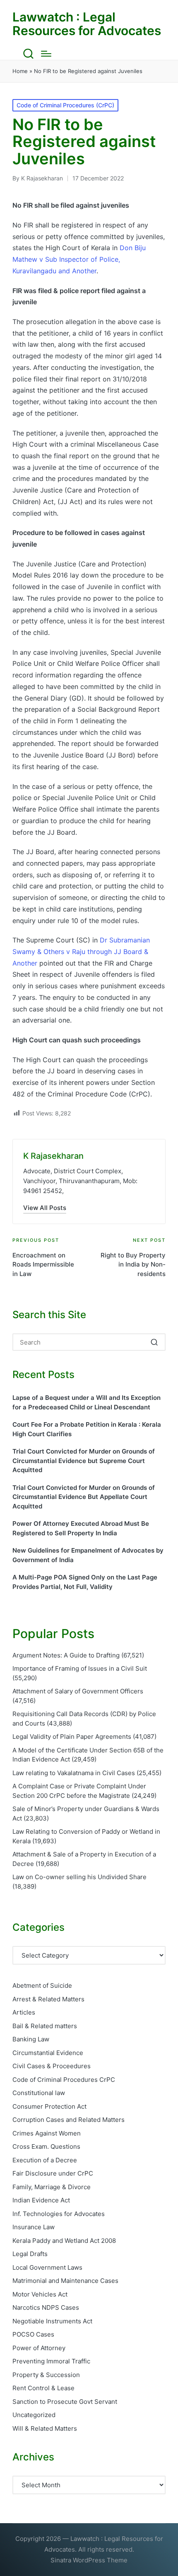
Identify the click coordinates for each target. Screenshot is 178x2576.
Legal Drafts (30, 2254)
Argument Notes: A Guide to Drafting (66, 1655)
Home (20, 71)
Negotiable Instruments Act (52, 2321)
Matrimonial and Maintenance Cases (65, 2281)
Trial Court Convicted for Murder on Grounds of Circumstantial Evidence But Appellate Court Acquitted (84, 1497)
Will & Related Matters (45, 2428)
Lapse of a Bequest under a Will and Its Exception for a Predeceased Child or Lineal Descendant (87, 1402)
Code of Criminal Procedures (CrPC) (65, 105)
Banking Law (31, 2039)
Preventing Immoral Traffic (51, 2361)
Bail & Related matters (45, 2026)
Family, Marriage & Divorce (52, 2187)
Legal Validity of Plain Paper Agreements (72, 1737)
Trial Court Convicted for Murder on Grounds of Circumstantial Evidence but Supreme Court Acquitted (84, 1461)
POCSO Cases (33, 2334)
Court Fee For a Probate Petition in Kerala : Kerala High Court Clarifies (87, 1429)
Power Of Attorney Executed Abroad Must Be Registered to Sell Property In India (81, 1528)
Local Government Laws (47, 2267)
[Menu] (46, 54)
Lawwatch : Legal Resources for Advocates (87, 24)
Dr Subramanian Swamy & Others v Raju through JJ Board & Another (81, 951)
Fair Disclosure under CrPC (53, 2173)
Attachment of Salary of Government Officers (78, 1691)
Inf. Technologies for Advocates (59, 2214)
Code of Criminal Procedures (64, 2080)
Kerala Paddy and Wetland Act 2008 (64, 2241)
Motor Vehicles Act (40, 2294)
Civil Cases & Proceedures (52, 2066)
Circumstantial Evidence (48, 2053)
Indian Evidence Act (41, 2200)
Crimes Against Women (47, 2133)
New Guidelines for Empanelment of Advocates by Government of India (88, 1555)
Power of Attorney (39, 2348)
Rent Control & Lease (43, 2388)
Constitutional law (39, 2093)
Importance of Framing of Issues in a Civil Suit (80, 1668)
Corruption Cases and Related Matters (69, 2120)
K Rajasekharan (53, 1156)
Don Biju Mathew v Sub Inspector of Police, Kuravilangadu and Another (79, 259)
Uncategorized (34, 2415)
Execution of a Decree (45, 2160)
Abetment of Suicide (42, 1985)
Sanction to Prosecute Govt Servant (65, 2402)
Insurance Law (34, 2227)
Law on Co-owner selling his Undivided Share (79, 1877)
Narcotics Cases (46, 2307)
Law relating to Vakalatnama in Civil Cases (74, 1773)
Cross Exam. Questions (46, 2146)
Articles (24, 2012)
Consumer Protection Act (49, 2106)
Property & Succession (46, 2375)
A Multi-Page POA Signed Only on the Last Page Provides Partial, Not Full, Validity (85, 1582)
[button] (45, 1208)
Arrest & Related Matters (48, 1999)
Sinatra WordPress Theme (89, 2560)
